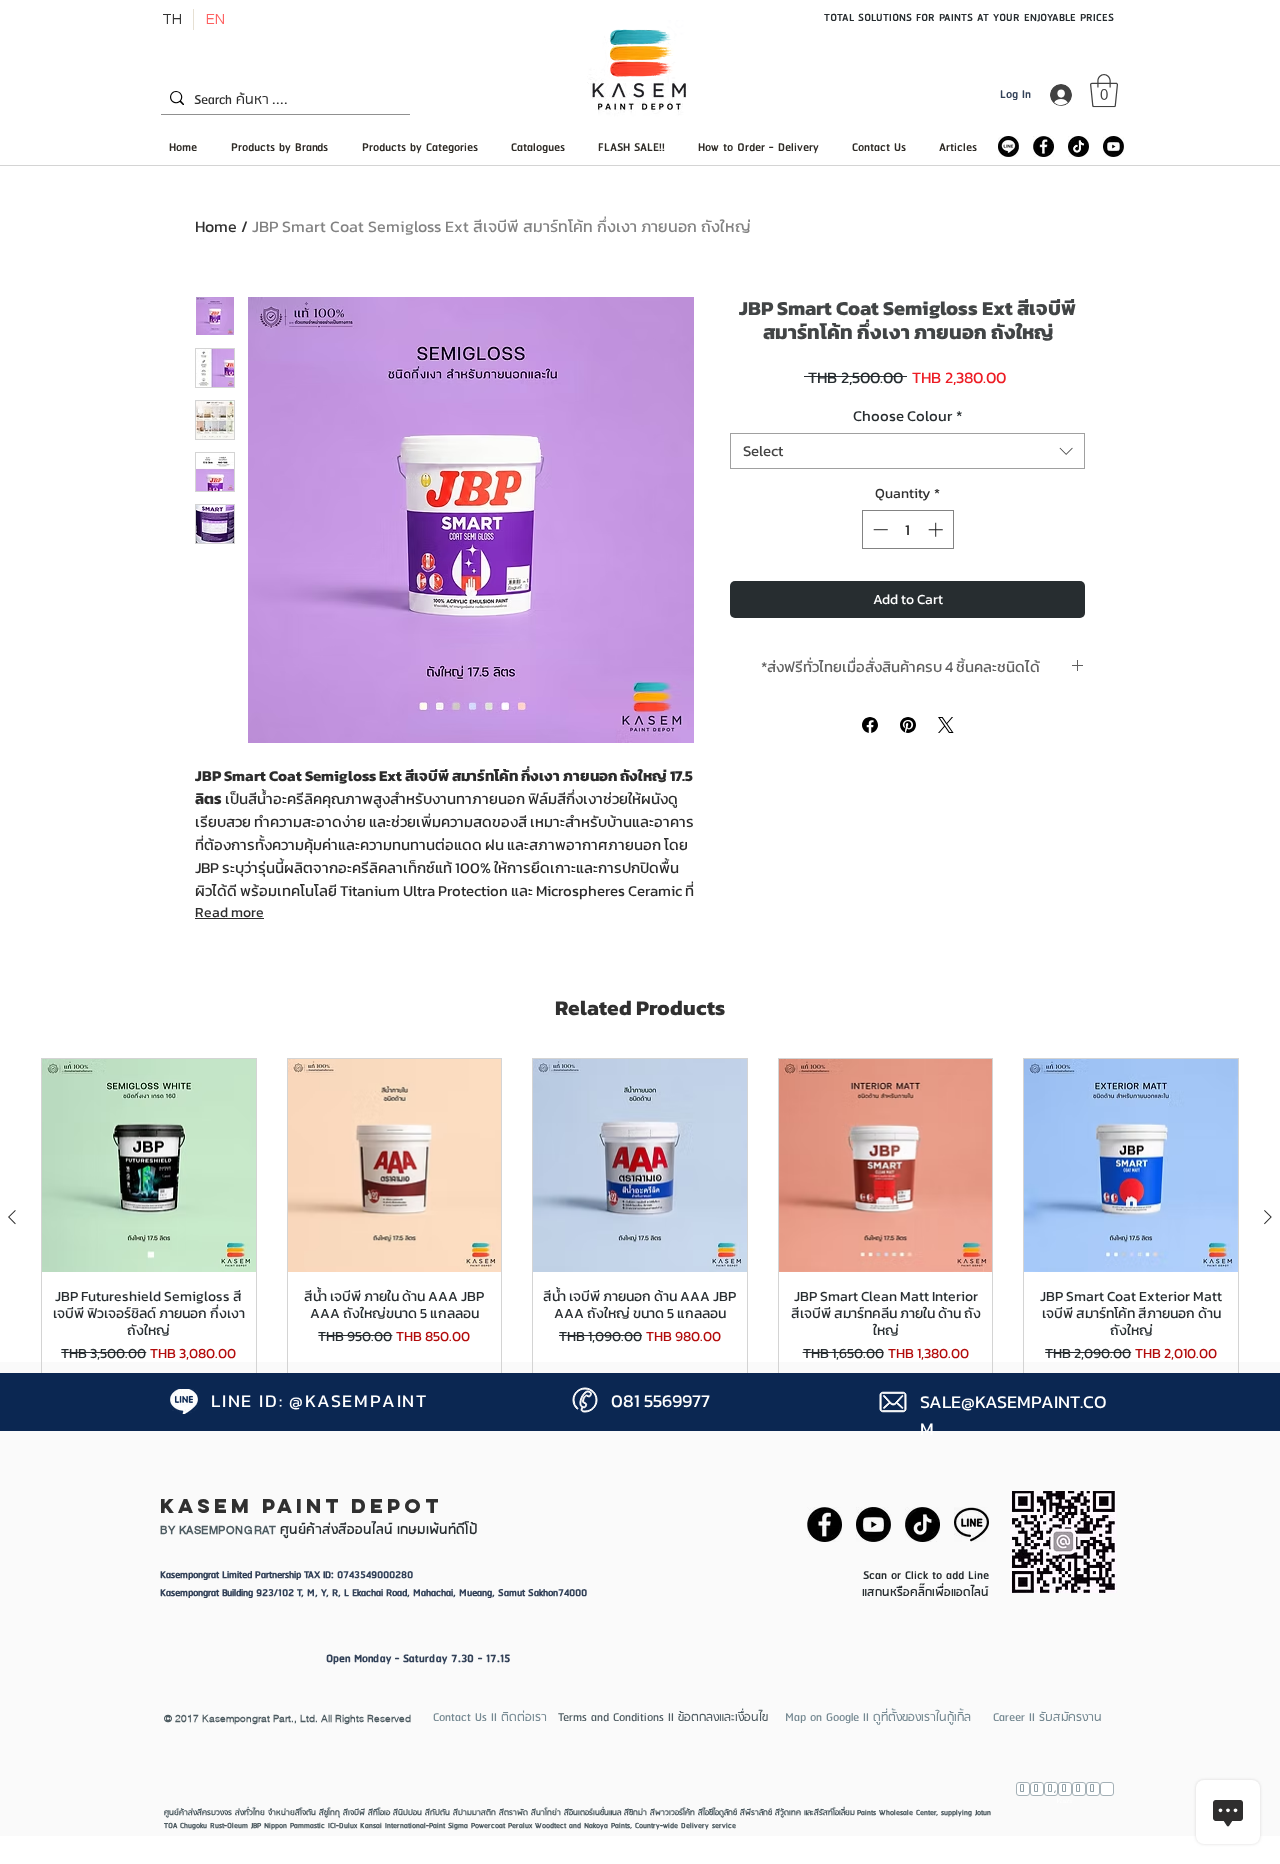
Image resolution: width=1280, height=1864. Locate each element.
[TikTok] (1078, 146)
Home (216, 226)
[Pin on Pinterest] (908, 725)
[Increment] (937, 529)
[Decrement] (878, 529)
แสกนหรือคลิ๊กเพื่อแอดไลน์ (925, 1592)
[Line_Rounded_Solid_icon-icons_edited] (1008, 146)
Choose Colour (907, 416)
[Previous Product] (12, 1217)
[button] (1104, 90)
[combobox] (907, 451)
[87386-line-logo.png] (971, 1524)
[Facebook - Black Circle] (1043, 146)
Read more (229, 912)
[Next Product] (1268, 1217)
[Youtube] (1113, 146)
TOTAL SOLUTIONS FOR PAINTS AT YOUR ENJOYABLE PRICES (969, 17)
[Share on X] (946, 725)
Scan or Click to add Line (926, 1575)
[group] (640, 1217)
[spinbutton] (907, 529)
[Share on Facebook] (870, 725)
